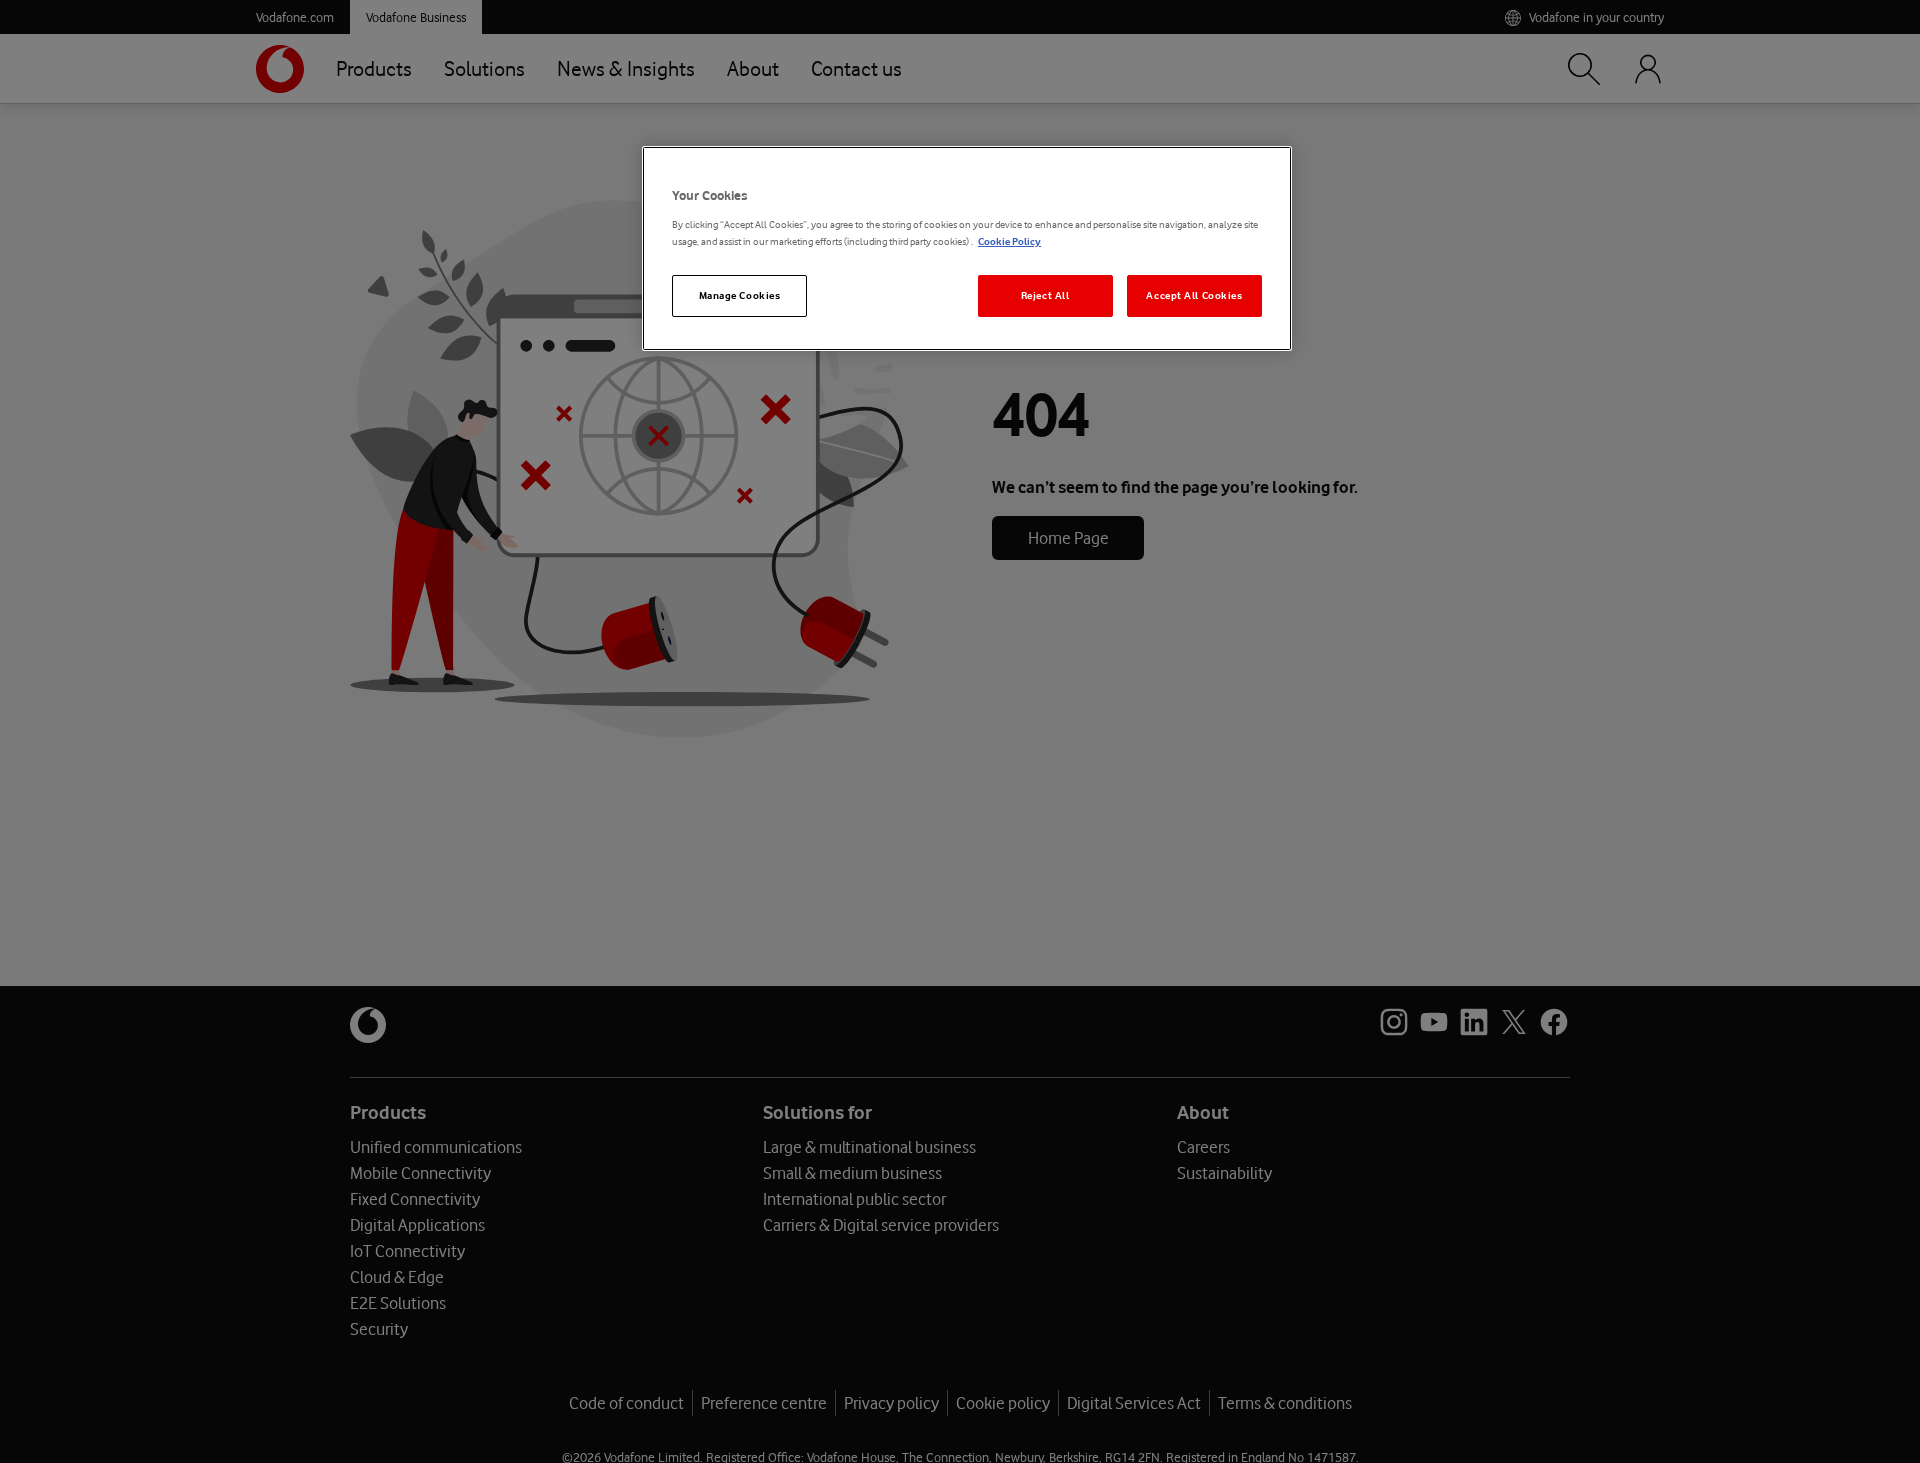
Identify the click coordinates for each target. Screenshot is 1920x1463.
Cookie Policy (1009, 241)
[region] (967, 248)
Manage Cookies (740, 295)
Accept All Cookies (1194, 295)
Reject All (1045, 295)
